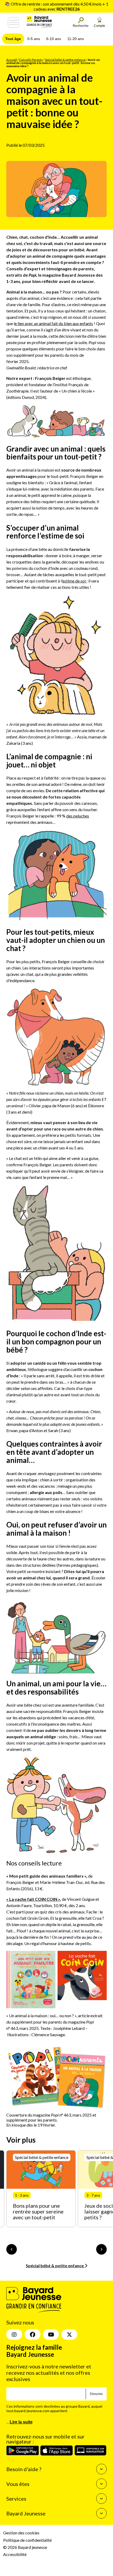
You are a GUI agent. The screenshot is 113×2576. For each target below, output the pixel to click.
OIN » (55, 1899)
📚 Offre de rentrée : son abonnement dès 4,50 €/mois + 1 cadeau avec (56, 6)
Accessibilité (15, 2554)
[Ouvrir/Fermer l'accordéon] (101, 2469)
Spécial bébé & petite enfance (65, 60)
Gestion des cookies (21, 2533)
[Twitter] (69, 2335)
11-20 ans (76, 39)
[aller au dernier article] (12, 2249)
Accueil (12, 60)
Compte (99, 26)
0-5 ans (34, 39)
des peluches (78, 816)
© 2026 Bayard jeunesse (25, 2547)
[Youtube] (51, 2335)
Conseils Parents (31, 60)
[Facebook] (33, 2335)
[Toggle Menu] (13, 22)
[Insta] (14, 2335)
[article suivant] (101, 2249)
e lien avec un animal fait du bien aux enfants (54, 323)
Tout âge (13, 39)
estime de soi (74, 581)
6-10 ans (54, 39)
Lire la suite (21, 2422)
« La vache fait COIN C (28, 1899)
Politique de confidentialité (27, 2540)
